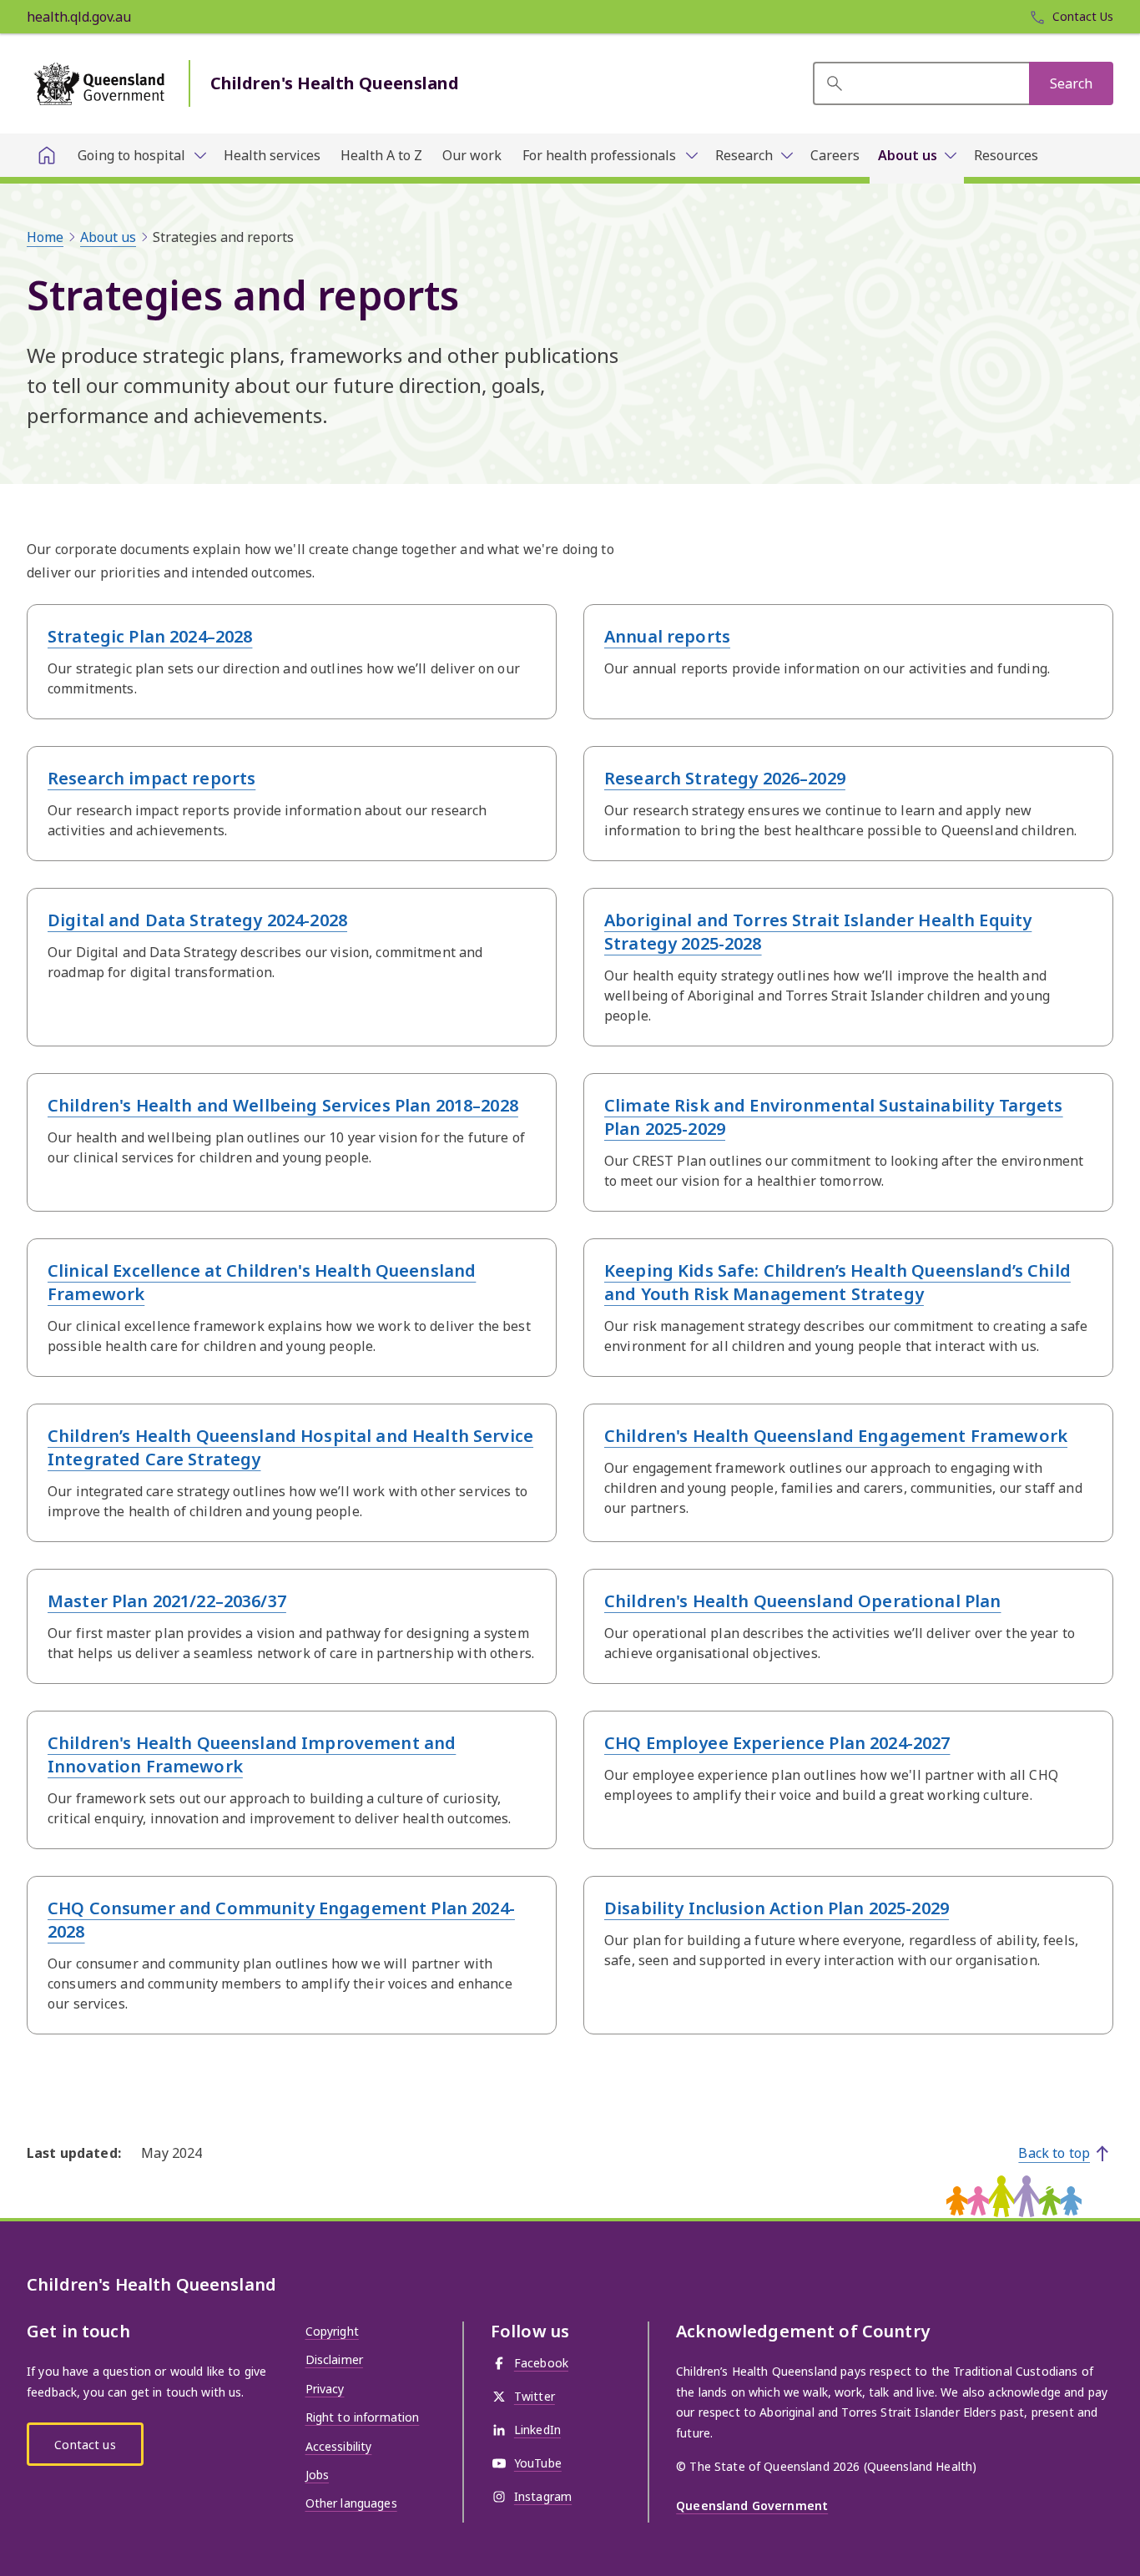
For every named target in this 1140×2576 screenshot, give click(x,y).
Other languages (351, 2503)
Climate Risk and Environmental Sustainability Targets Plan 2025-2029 (834, 1117)
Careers (835, 155)
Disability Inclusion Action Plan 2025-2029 (777, 1908)
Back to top (1054, 2153)
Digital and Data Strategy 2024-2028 (197, 920)
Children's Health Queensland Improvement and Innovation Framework (252, 1754)
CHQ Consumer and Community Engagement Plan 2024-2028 (281, 1920)
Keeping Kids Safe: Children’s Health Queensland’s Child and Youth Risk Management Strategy (837, 1282)
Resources (1006, 155)
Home (45, 237)
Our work (472, 155)
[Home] (47, 155)
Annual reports (667, 636)
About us (108, 237)
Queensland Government (752, 2505)
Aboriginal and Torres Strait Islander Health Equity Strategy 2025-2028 (818, 932)
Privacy (325, 2389)
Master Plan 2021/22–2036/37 (167, 1601)
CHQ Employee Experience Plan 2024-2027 (777, 1743)
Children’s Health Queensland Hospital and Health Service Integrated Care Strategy (290, 1447)
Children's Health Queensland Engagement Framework (836, 1436)
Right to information (363, 2417)
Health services (272, 155)
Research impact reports (151, 778)
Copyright (332, 2331)
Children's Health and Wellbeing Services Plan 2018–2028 (283, 1105)
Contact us (85, 2445)
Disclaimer (334, 2359)
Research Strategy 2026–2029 (725, 778)
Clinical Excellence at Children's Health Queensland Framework (262, 1282)
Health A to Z (381, 155)
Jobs (318, 2475)
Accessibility (339, 2446)
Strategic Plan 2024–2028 (150, 636)
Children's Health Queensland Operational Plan (802, 1601)
